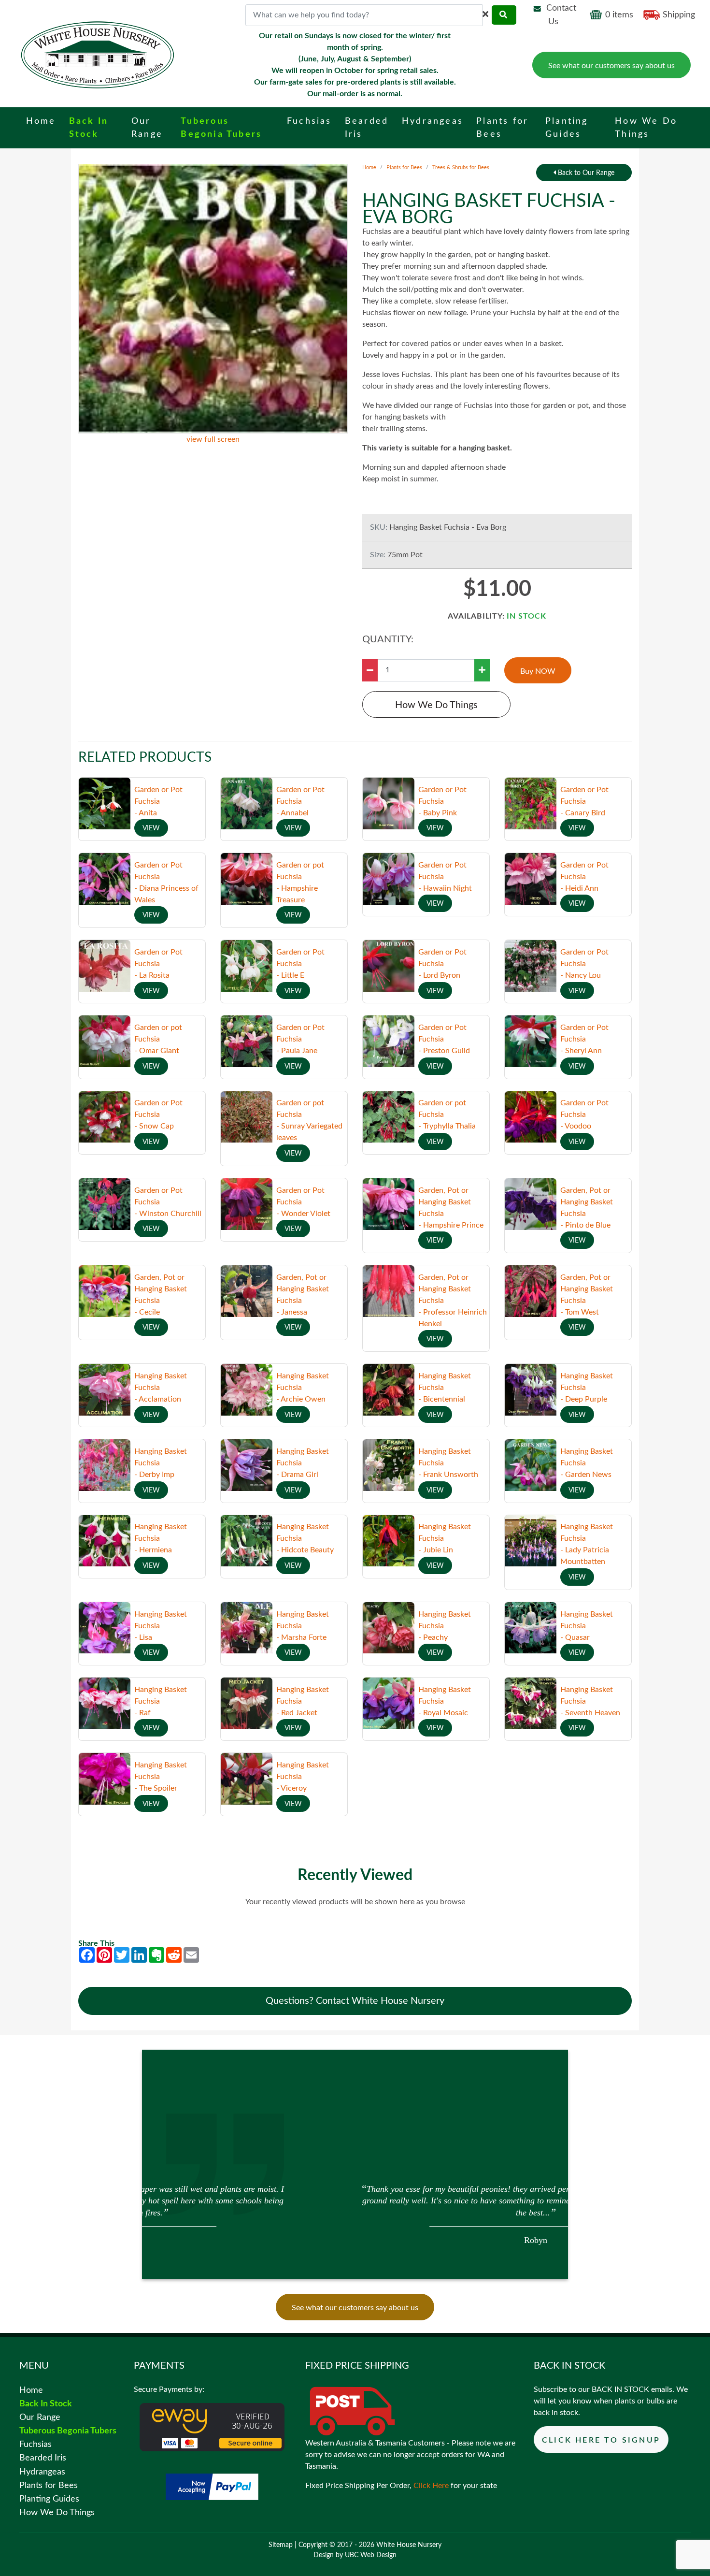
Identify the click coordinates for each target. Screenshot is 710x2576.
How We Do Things (436, 705)
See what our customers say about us (611, 66)
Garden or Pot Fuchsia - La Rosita (158, 964)
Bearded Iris (43, 2458)
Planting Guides (49, 2499)
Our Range (40, 2417)
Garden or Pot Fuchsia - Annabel (300, 801)
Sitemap (281, 2545)
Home (369, 167)
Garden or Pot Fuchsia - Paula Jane (300, 1039)
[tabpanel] (355, 2213)
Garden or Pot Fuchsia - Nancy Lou (584, 964)
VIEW (151, 828)
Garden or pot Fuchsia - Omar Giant (158, 1039)
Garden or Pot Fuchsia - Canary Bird (584, 801)
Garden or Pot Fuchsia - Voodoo (584, 1114)
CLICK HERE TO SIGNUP (601, 2440)
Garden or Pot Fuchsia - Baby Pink (442, 801)
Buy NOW (538, 671)
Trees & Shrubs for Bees (461, 167)
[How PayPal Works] (212, 2486)
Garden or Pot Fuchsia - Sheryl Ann (584, 1039)
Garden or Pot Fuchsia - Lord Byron (442, 964)
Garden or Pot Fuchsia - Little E (300, 964)
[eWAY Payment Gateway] (212, 2427)
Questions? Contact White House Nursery (355, 2001)
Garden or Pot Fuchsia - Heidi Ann (584, 877)
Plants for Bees (404, 167)
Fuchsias (35, 2444)
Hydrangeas (42, 2472)
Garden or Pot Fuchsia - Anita (158, 801)
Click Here (431, 2486)
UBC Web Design (371, 2555)
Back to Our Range (585, 173)
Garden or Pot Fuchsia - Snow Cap (158, 1114)
